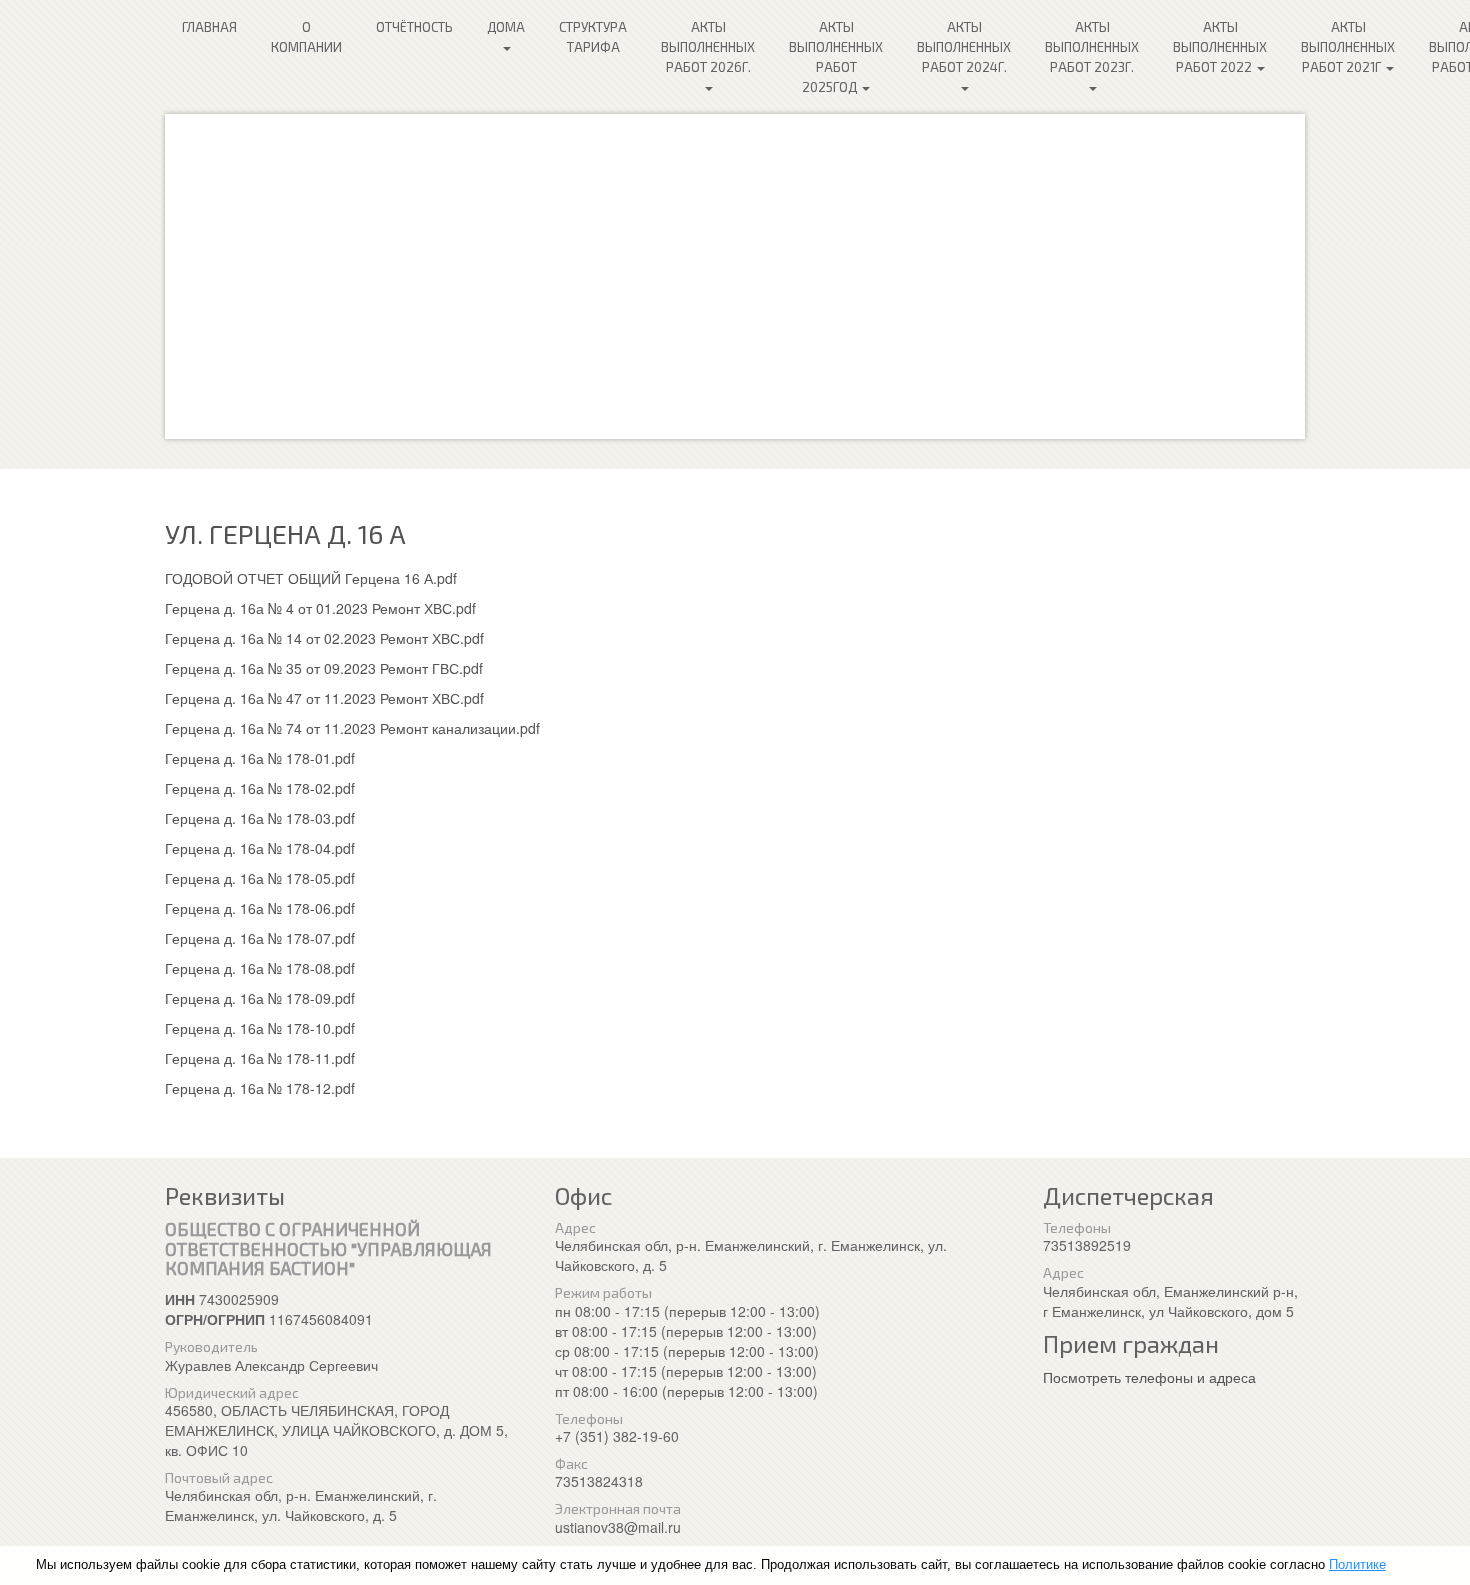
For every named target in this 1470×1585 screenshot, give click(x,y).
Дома (506, 27)
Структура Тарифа (593, 37)
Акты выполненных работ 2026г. (708, 47)
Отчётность (414, 27)
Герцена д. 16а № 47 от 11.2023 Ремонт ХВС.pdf (324, 698)
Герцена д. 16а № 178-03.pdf (260, 818)
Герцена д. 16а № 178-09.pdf (260, 998)
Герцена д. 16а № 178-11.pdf (260, 1058)
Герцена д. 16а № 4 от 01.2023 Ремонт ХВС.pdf (320, 608)
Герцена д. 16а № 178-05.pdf (260, 878)
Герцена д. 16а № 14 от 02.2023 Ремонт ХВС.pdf (324, 638)
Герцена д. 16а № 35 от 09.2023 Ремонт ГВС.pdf (324, 668)
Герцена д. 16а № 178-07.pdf (260, 938)
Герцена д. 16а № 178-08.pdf (260, 968)
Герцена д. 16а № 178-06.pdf (260, 908)
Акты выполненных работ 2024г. (964, 47)
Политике (1357, 1564)
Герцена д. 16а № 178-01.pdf (260, 758)
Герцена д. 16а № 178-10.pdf (260, 1028)
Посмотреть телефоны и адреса (1149, 1377)
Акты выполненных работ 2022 (1220, 47)
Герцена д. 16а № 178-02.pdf (260, 788)
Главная (209, 27)
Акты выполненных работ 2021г (1348, 47)
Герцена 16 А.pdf (401, 578)
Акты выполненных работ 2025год (836, 57)
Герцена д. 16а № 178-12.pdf (260, 1088)
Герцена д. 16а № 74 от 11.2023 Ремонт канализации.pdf (352, 728)
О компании (306, 37)
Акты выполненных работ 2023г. (1092, 47)
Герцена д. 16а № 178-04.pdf (260, 848)
